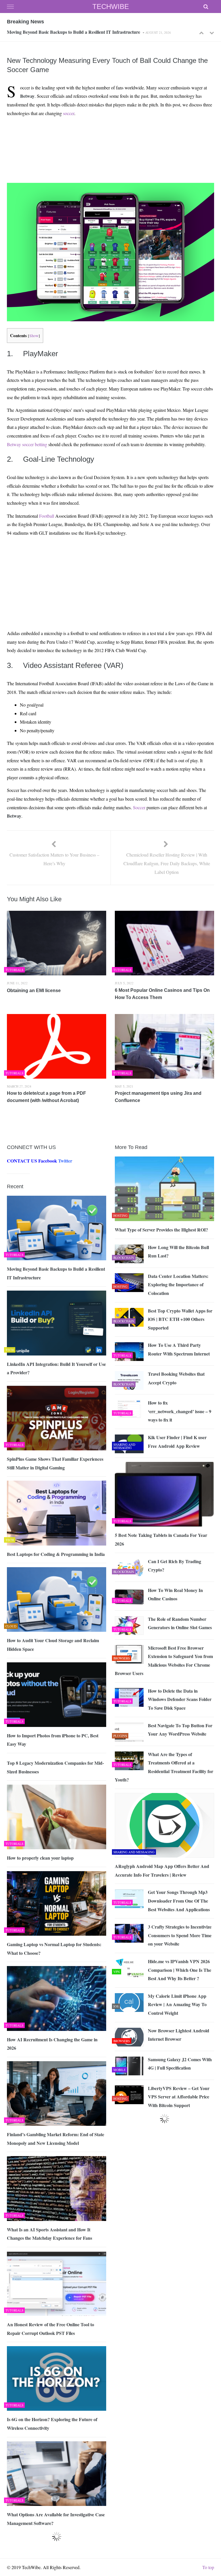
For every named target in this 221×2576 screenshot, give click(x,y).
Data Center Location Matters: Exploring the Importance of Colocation (178, 1285)
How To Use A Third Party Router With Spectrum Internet (179, 1349)
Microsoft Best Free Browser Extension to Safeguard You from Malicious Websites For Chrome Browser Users (164, 1661)
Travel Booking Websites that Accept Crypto (176, 1378)
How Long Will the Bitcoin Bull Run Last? (178, 1252)
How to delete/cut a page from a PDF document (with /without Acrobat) (46, 1097)
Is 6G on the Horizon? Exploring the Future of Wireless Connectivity (52, 2424)
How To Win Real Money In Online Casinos (175, 1594)
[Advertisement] (109, 135)
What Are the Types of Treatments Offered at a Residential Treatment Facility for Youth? (164, 1767)
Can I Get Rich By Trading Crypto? (175, 1566)
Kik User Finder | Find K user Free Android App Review (177, 1442)
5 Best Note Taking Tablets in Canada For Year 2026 (161, 1539)
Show (34, 336)
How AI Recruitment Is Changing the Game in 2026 (52, 2044)
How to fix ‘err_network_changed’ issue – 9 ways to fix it (180, 1411)
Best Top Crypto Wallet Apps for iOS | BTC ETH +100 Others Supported (180, 1319)
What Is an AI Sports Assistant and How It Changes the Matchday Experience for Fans (49, 2234)
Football (47, 516)
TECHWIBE (111, 6)
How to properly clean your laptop (40, 1858)
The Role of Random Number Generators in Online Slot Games (180, 1623)
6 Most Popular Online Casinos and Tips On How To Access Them (162, 994)
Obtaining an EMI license (34, 991)
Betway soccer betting (27, 444)
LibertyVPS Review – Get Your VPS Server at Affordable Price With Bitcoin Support (179, 2097)
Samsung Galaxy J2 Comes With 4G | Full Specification (180, 2064)
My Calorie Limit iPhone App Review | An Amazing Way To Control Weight (177, 2004)
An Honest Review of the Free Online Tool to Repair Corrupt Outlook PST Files (51, 2329)
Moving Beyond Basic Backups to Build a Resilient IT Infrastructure (56, 1273)
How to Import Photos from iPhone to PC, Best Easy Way (53, 1740)
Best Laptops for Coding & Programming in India (56, 1554)
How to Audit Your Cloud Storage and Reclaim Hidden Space (53, 1645)
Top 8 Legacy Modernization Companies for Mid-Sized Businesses (55, 1767)
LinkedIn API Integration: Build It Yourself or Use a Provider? (68, 32)
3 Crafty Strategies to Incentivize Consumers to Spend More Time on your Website (180, 1935)
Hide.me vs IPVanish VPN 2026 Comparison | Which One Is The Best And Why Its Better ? (180, 1970)
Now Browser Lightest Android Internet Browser (179, 2035)
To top (208, 2567)
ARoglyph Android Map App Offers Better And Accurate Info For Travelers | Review (162, 1870)
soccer (69, 113)
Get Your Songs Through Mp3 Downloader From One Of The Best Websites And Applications (179, 1901)
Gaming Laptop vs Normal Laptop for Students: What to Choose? (54, 1949)
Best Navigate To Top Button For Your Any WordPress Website (180, 1730)
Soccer (139, 807)
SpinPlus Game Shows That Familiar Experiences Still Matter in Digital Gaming (55, 1463)
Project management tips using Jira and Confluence (158, 1097)
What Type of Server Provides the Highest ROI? (163, 1230)
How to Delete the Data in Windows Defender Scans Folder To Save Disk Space (180, 1699)
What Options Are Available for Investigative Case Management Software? (56, 2519)
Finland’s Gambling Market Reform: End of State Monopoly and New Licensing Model (56, 2139)
